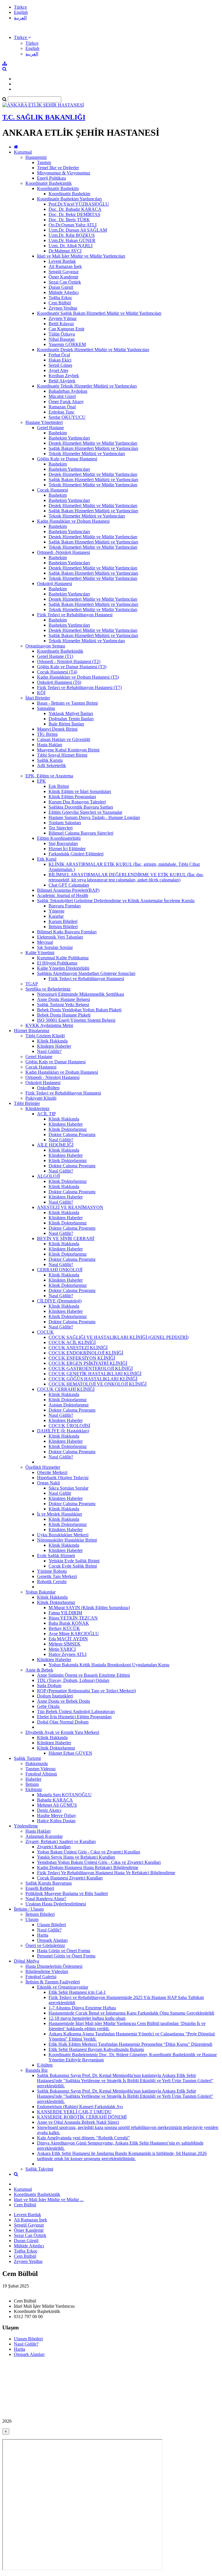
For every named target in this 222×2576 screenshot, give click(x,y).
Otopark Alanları (52, 1940)
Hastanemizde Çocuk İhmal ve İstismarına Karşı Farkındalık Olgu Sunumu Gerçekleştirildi (131, 2013)
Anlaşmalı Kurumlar (44, 1836)
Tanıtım (44, 162)
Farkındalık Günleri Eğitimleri (76, 854)
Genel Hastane (50, 428)
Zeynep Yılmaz (63, 318)
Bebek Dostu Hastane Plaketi (64, 1015)
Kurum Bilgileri (63, 921)
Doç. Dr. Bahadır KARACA (75, 209)
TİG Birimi (47, 734)
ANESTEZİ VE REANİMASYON (70, 1207)
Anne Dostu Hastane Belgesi (63, 999)
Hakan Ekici (60, 360)
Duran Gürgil (61, 287)
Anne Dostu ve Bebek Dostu (63, 1701)
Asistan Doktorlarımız (69, 1405)
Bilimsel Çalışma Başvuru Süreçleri (81, 833)
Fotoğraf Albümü (41, 1774)
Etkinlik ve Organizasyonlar (63, 1987)
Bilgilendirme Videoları (47, 1971)
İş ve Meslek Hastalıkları (60, 1514)
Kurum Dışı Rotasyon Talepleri (77, 802)
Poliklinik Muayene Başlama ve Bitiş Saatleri (67, 1893)
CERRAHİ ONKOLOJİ (60, 1270)
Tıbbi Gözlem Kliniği (45, 1036)
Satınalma (46, 708)
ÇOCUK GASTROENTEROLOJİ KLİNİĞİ (91, 1368)
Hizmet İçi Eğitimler (67, 849)
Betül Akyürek (62, 381)
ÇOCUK (45, 1332)
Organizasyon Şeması (45, 646)
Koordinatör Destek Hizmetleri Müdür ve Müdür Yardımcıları (93, 350)
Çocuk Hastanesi (52, 490)
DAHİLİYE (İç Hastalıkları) (63, 1431)
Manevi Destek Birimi (57, 729)
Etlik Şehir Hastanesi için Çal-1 (77, 1992)
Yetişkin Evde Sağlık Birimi (74, 1561)
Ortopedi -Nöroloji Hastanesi (63, 552)
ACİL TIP (46, 1114)
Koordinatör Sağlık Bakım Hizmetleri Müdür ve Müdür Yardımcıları (99, 313)
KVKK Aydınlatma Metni (49, 1025)
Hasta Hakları (50, 745)
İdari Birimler (38, 698)
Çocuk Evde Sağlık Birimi (73, 1566)
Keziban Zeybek (64, 376)
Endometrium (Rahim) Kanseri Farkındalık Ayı (80, 2107)
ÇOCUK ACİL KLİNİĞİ (72, 1342)
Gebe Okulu (48, 1706)
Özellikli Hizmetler (43, 1467)
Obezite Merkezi (52, 1472)
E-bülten (45, 2065)
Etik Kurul (47, 859)
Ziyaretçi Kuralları (54, 1847)
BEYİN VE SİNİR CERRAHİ (66, 1238)
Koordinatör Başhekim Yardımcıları (69, 199)
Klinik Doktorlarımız (68, 1129)
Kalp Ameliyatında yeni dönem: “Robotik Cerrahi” (83, 2138)
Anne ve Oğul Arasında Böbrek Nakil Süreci (78, 2122)
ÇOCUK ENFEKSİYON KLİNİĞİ (82, 1358)
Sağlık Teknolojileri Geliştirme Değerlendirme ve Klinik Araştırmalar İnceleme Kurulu (116, 901)
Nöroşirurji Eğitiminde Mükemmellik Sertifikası (81, 994)
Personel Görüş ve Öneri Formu (66, 1956)
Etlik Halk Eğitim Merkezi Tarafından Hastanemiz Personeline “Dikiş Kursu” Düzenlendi (130, 2044)
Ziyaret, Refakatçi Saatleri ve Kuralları (61, 1841)
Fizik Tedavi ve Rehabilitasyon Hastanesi (75, 615)
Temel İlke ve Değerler (58, 168)
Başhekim (58, 433)
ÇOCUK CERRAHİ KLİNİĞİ (66, 1389)
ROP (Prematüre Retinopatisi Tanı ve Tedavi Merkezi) (86, 1691)
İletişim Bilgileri (63, 927)
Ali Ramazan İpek (65, 266)
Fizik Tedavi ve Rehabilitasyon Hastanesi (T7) (79, 687)
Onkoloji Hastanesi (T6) (59, 682)
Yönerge (57, 911)
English (21, 12)
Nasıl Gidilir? (49, 1051)
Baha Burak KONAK (69, 1623)
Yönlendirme (26, 1826)
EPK (41, 781)
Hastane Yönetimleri (44, 422)
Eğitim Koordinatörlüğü (59, 838)
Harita (43, 1935)
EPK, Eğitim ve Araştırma (49, 776)
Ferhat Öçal (59, 355)
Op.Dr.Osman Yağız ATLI (73, 225)
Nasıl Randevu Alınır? (46, 1899)
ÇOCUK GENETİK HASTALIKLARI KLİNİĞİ (95, 1374)
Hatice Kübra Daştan (56, 1821)
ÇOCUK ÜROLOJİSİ (69, 1426)
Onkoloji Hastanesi (54, 583)
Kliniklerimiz (37, 1109)
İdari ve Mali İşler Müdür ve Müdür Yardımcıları (81, 256)
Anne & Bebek (39, 1670)
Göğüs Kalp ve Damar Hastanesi (67, 459)
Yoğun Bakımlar (40, 1592)
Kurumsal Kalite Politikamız (63, 958)
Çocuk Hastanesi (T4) (57, 672)
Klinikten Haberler (54, 1046)
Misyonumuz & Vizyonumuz (64, 173)
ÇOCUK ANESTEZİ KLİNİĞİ (78, 1348)
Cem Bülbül (60, 303)
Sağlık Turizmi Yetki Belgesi (63, 1005)
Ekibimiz (34, 1789)
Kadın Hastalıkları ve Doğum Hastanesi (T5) (78, 677)
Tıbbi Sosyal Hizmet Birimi (62, 755)
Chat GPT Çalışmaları (69, 885)
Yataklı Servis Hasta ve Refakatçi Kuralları (76, 1857)
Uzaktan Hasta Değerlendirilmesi (56, 1904)
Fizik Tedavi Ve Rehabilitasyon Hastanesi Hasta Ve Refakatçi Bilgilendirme (106, 1873)
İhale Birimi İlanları (66, 724)
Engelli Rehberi (40, 1888)
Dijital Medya (26, 1961)
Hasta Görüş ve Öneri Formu (64, 1951)
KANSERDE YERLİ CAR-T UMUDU (74, 2112)
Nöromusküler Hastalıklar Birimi (67, 1540)
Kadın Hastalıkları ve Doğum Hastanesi (73, 521)
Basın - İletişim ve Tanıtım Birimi (67, 703)
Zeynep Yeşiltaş (63, 308)
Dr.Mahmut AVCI (65, 251)
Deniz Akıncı (49, 1810)
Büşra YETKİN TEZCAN (73, 1618)
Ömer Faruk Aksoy (66, 402)
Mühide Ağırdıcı (64, 292)
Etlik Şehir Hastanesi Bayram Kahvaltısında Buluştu (96, 2049)
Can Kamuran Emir (66, 329)
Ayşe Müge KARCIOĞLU (74, 1634)
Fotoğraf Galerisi (41, 1977)
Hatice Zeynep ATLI (67, 1654)
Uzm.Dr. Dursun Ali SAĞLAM (78, 230)
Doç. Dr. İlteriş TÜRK (69, 220)
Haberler (33, 1779)
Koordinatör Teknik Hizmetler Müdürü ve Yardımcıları (87, 386)
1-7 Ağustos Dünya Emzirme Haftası (82, 2008)
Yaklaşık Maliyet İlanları (71, 713)
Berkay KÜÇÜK (64, 1628)
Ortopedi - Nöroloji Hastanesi (52, 1077)
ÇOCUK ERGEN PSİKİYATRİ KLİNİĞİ (88, 1363)
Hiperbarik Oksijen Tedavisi (63, 1478)
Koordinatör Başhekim (58, 188)
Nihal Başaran (62, 339)
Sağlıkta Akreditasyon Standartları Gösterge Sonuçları (86, 973)
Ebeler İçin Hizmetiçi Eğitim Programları (74, 1717)
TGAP (32, 984)
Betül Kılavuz (61, 324)
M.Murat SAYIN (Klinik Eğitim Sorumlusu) (89, 1608)
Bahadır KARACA (55, 1800)
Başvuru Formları (65, 906)
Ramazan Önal (62, 407)
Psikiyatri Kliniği (41, 1098)
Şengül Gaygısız (64, 272)
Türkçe (20, 7)
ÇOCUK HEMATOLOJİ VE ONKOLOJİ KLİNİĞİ (98, 1384)
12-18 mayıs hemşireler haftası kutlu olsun (87, 2018)
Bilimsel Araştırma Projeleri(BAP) (68, 890)
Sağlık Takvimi (39, 2169)
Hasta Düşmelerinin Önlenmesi (54, 1966)
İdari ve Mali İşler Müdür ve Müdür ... (49, 2200)
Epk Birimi (59, 786)
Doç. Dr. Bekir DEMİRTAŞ (74, 214)
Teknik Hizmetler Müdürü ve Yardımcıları (87, 454)
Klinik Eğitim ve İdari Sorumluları (80, 791)
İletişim (32, 1784)
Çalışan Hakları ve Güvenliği (64, 739)
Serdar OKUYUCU (67, 417)
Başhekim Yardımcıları (69, 438)
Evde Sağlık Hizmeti (56, 1556)
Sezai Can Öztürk (65, 282)
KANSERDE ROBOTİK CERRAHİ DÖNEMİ (82, 2117)
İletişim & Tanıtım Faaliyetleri (53, 1982)
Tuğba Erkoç (60, 298)
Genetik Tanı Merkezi (57, 1576)
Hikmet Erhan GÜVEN (70, 1753)
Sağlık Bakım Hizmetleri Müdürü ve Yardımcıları (93, 448)
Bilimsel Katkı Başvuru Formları (67, 932)
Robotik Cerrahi (52, 1582)
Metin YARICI (62, 1649)
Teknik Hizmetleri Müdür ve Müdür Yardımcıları (93, 485)
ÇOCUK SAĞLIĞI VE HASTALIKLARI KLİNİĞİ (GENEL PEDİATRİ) (119, 1337)
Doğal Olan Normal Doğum (63, 1722)
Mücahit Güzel (62, 396)
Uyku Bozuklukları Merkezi (63, 1535)
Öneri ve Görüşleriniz (45, 1945)
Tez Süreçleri (61, 828)
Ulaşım (32, 1919)
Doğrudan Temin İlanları (71, 719)
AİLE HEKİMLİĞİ (55, 1145)
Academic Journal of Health (63, 895)
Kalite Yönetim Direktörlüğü (63, 968)
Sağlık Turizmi (27, 1758)
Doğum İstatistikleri (55, 1696)
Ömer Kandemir (63, 277)
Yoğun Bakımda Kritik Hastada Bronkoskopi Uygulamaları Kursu (109, 1665)
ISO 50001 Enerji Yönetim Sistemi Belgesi (76, 1020)
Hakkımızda (37, 1763)
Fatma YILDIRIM (65, 1613)
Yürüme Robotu (52, 1571)
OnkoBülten (48, 1088)
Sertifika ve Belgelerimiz (48, 989)
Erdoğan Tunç (62, 412)
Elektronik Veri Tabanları (60, 937)
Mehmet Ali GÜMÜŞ (57, 1805)
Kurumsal (23, 152)
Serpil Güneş (60, 365)
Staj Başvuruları (63, 843)
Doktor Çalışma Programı (72, 1135)
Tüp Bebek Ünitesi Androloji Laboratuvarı (76, 1712)
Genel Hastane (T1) (55, 656)
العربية (20, 18)
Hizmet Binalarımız (32, 1031)
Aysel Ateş (58, 370)
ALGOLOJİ (48, 1176)
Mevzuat (45, 942)
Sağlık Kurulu (50, 760)
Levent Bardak (62, 261)
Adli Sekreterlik (51, 765)
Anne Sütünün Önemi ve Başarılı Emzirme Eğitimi (83, 1675)
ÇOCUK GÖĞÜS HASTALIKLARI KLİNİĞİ (93, 1379)
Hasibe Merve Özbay (57, 1815)
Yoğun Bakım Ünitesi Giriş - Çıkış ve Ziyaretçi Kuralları (89, 1852)
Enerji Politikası (51, 178)
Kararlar (56, 916)
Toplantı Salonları (65, 823)
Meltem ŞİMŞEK (65, 1644)
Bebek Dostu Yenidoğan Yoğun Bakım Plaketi (79, 1010)
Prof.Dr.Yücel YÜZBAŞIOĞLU (79, 204)
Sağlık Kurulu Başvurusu (49, 1883)
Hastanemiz (36, 157)
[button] (22, 37)
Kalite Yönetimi (40, 953)
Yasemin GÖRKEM (67, 344)
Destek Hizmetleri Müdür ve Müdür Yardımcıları (93, 443)
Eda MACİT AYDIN (68, 1639)
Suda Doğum (49, 1686)
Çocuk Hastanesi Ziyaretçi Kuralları (70, 1878)
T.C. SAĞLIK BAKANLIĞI (44, 117)
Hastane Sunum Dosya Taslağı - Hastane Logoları (94, 817)
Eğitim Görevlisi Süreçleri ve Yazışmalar (85, 812)
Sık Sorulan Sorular (55, 947)
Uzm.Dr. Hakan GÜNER (72, 240)
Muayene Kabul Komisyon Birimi (68, 750)
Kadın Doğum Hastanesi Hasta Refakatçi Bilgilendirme (88, 1867)
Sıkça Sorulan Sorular (69, 1488)
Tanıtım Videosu (40, 1769)
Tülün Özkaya (62, 334)
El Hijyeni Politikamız (57, 963)
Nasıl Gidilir (60, 1493)
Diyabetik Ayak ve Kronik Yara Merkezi (62, 1732)
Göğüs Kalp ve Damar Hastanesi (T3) (72, 667)
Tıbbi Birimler (27, 1103)
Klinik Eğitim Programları (72, 797)
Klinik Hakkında (52, 1041)
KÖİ (41, 693)
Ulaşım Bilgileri (51, 1925)
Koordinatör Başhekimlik (49, 183)
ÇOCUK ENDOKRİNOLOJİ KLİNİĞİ (86, 1353)
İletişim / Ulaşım (29, 1909)
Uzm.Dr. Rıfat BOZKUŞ (72, 235)
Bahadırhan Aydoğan (68, 391)
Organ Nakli (48, 1483)
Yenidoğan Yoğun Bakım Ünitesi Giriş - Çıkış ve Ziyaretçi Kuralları (99, 1862)
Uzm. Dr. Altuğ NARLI (71, 246)
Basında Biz (37, 2070)
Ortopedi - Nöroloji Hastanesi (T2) (69, 661)
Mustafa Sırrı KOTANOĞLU (64, 1795)
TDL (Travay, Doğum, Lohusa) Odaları (73, 1680)
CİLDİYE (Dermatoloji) (59, 1301)
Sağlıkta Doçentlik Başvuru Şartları (81, 807)
